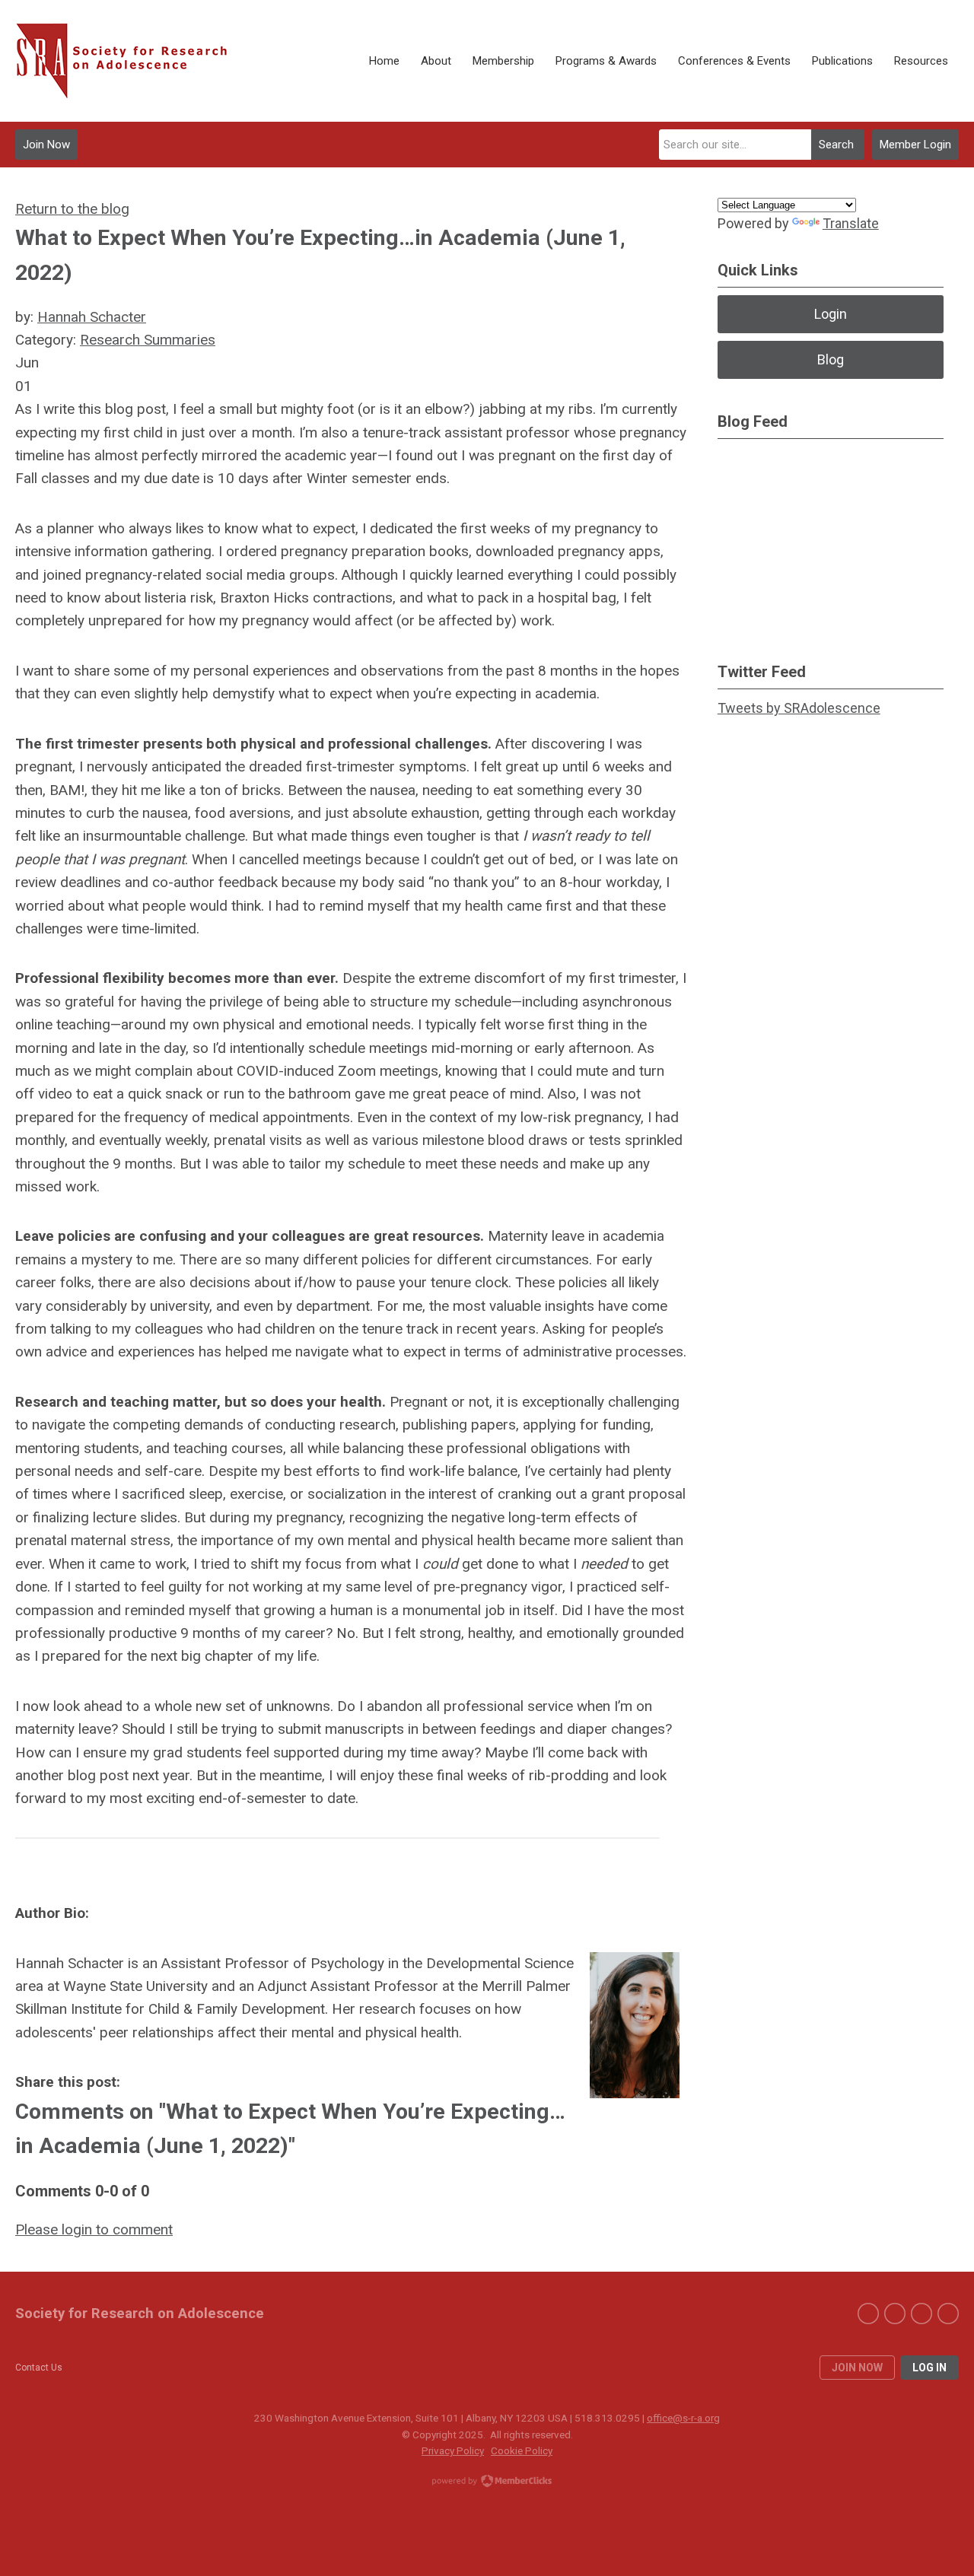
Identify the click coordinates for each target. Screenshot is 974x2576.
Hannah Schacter (92, 317)
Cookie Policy (522, 2450)
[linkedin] (921, 2314)
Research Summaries (148, 340)
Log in (929, 2368)
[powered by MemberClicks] (487, 2482)
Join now (857, 2368)
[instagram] (948, 2314)
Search (836, 145)
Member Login (915, 145)
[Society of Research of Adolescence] (129, 61)
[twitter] (895, 2314)
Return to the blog (72, 209)
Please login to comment (94, 2229)
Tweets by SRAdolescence (799, 708)
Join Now (46, 145)
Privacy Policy (453, 2450)
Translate (851, 223)
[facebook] (868, 2314)
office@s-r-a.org (683, 2418)
